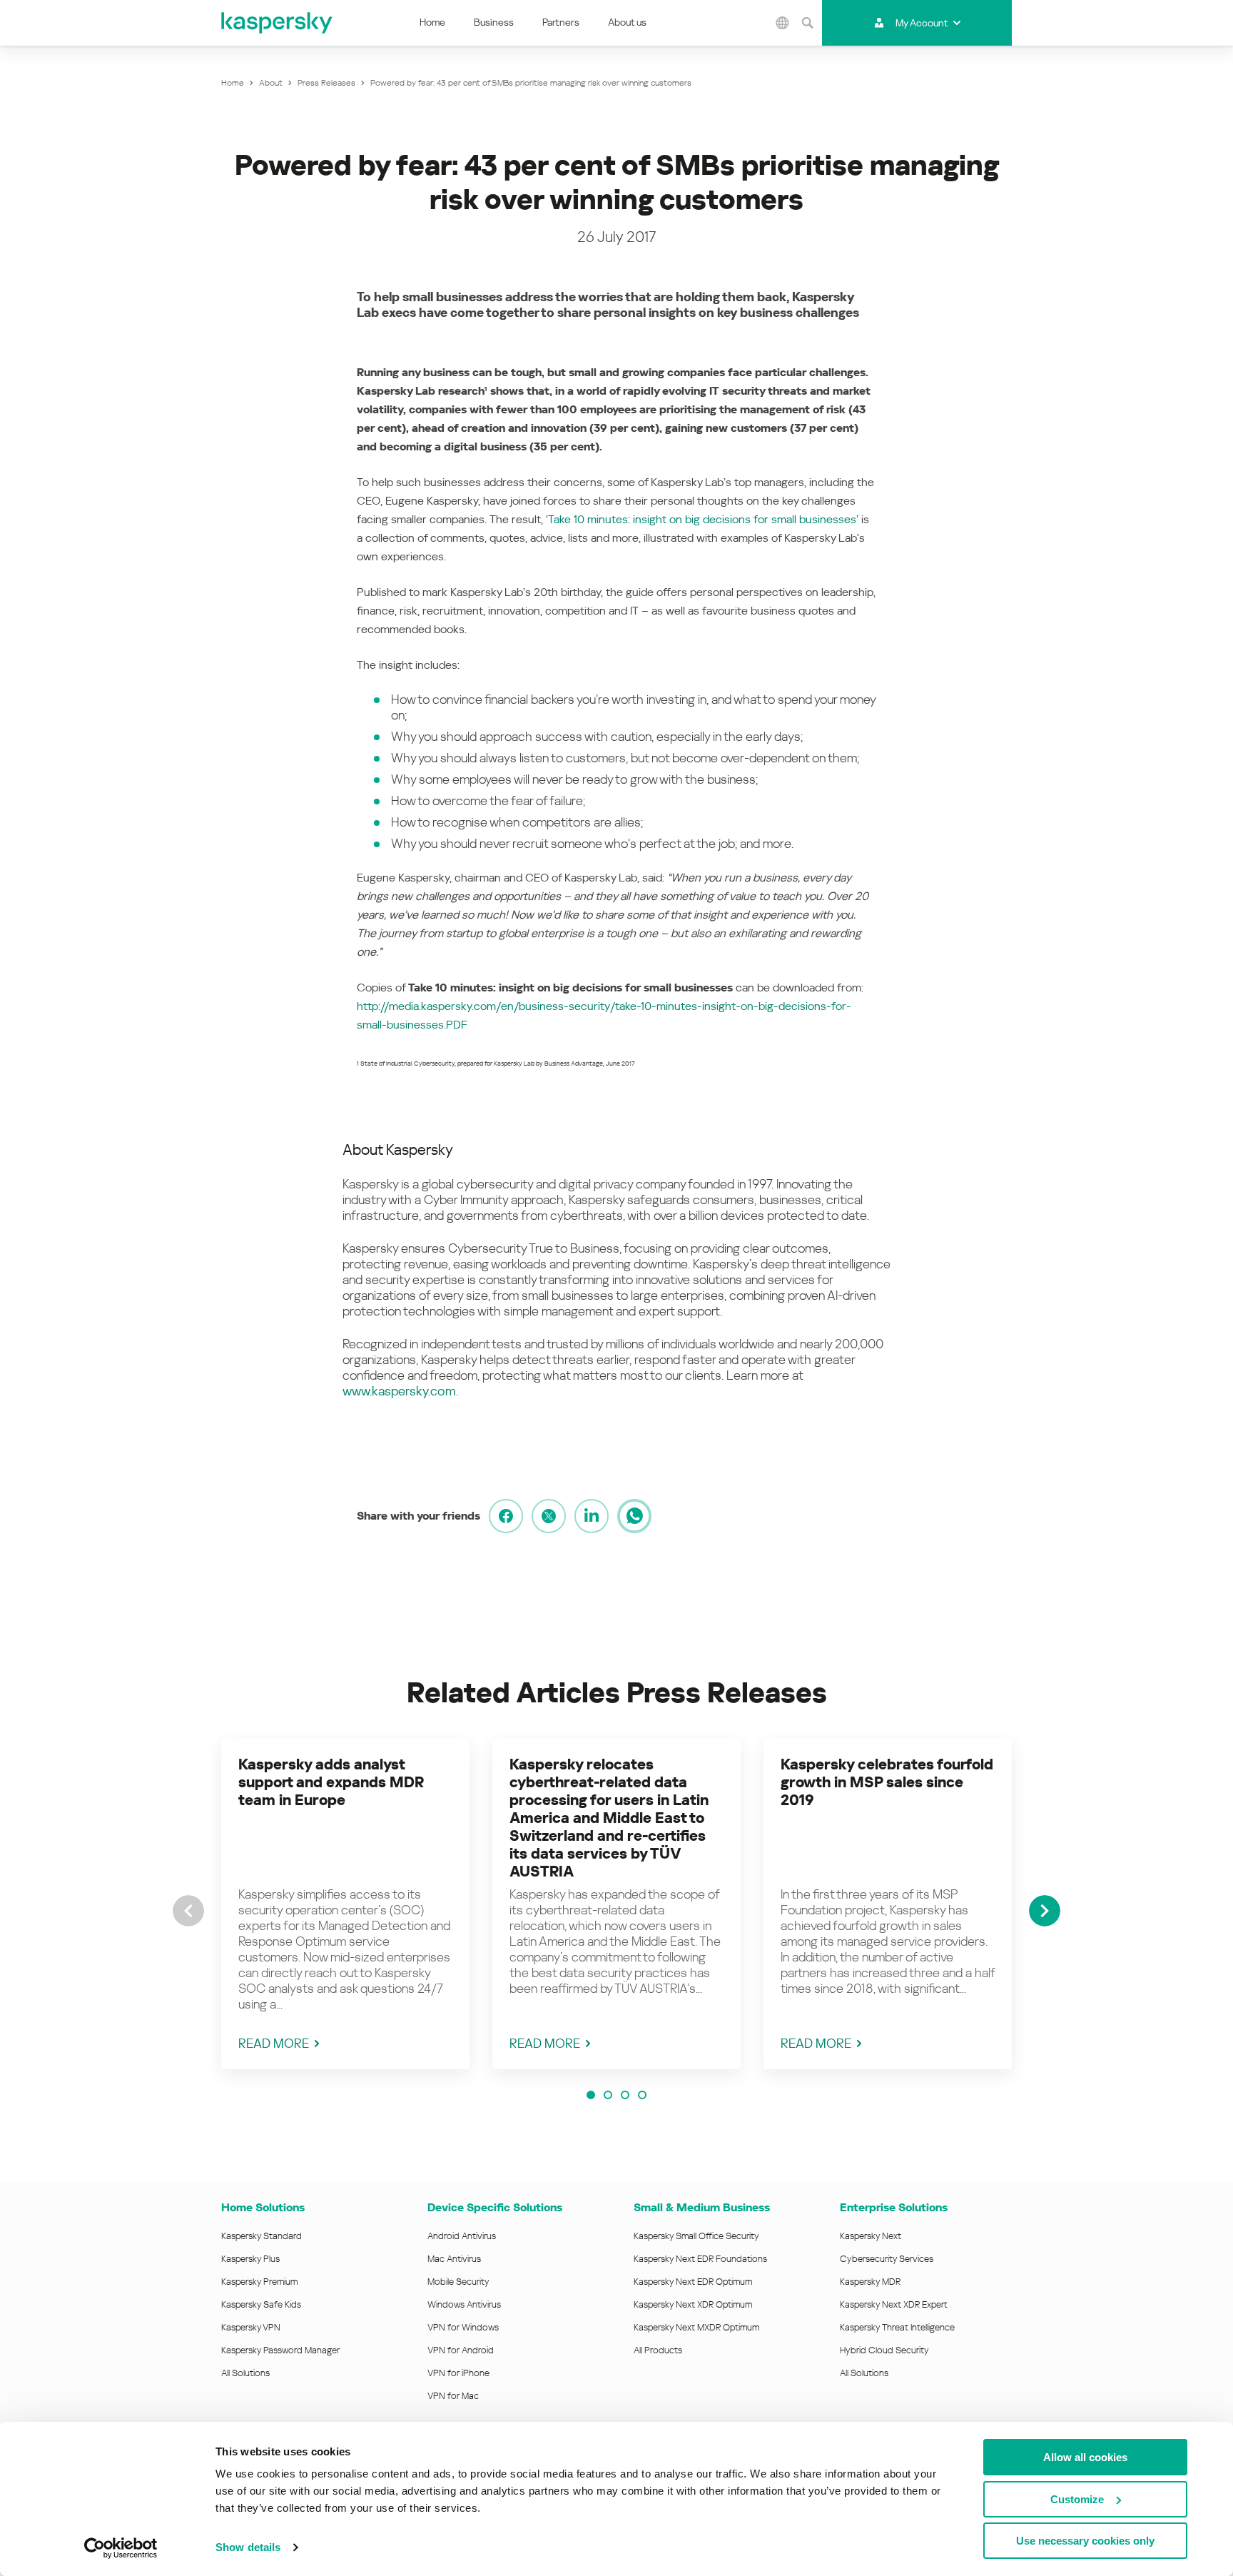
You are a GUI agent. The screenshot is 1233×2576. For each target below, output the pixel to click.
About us (627, 22)
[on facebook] (506, 1516)
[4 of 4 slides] (642, 2095)
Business (494, 22)
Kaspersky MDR (870, 2282)
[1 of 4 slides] (591, 2095)
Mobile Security (458, 2282)
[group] (345, 1904)
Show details (248, 2547)
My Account (922, 23)
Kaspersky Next (871, 2236)
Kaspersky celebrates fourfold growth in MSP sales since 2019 (887, 1782)
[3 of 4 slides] (625, 2095)
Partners (561, 22)
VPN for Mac (453, 2396)
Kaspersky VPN (251, 2327)
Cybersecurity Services (887, 2259)
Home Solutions (263, 2207)
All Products (658, 2350)
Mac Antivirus (454, 2259)
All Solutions (245, 2373)
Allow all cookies (1085, 2457)
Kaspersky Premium (259, 2282)
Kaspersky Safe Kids (261, 2304)
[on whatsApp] (634, 1516)
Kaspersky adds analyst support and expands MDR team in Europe (331, 1782)
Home (432, 22)
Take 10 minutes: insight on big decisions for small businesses (702, 519)
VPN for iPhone (458, 2373)
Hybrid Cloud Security (884, 2350)
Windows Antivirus (464, 2304)
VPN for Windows (463, 2327)
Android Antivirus (462, 2236)
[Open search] (808, 23)
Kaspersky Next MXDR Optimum (696, 2327)
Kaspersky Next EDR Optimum (693, 2282)
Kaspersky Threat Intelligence (897, 2327)
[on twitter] (549, 1516)
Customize (1077, 2499)
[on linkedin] (592, 1516)
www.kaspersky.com (399, 1391)
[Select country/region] (783, 23)
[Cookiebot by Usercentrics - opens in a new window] (121, 2548)
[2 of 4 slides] (608, 2095)
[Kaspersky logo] (278, 23)
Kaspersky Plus (250, 2259)
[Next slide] (1045, 1911)
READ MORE (274, 2043)
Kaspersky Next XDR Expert (894, 2304)
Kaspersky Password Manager (280, 2350)
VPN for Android (461, 2350)
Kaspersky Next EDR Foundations (700, 2259)
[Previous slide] (188, 1911)
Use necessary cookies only (1085, 2541)
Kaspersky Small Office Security (696, 2236)
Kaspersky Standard (262, 2236)
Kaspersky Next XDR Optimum (693, 2304)
